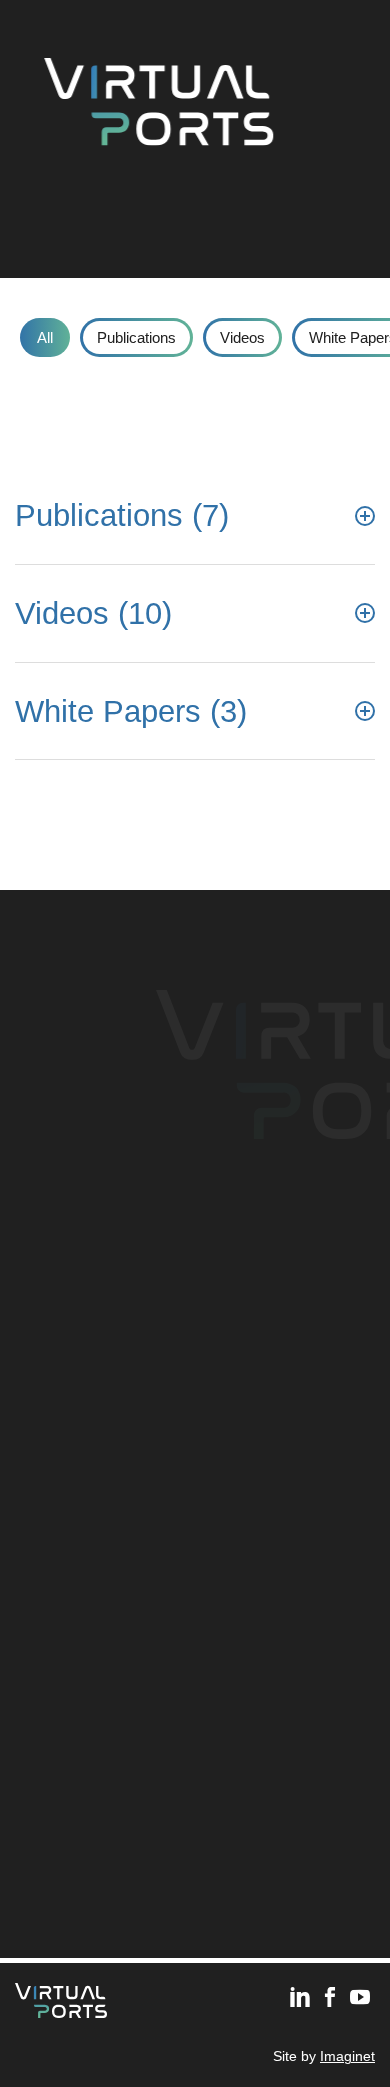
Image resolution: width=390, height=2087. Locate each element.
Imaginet (347, 2056)
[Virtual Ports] (158, 99)
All (45, 337)
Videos (242, 337)
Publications (136, 337)
